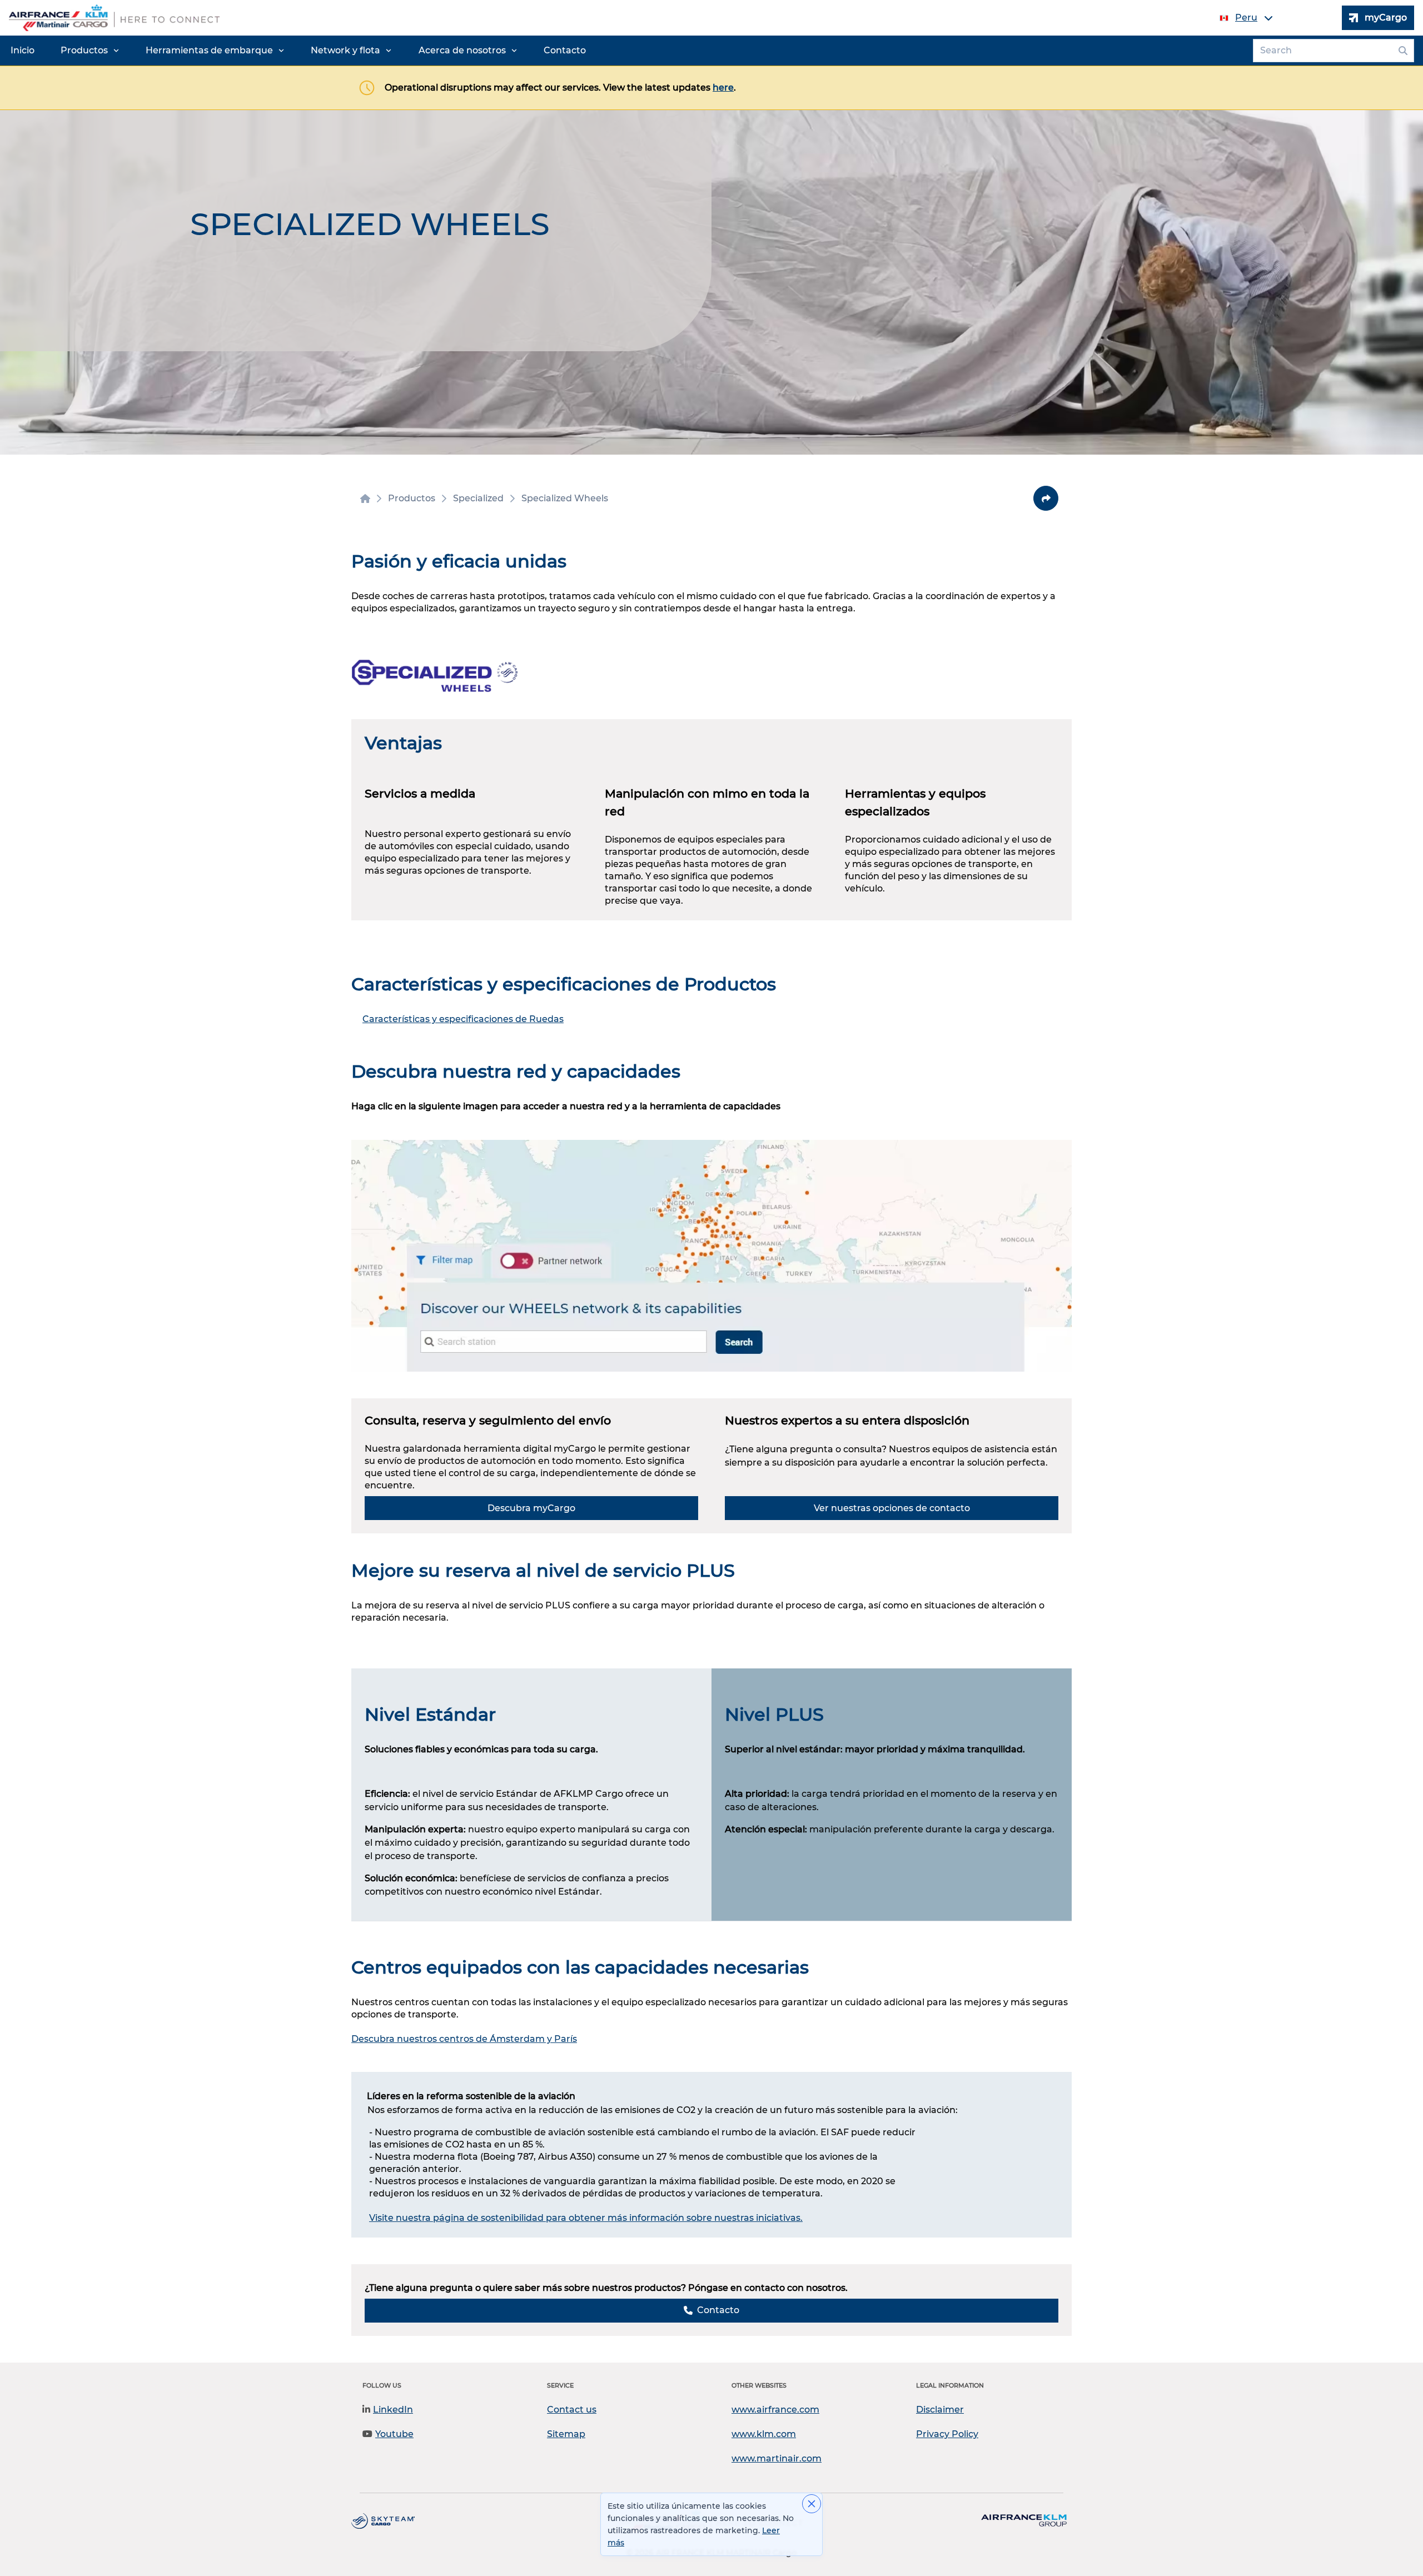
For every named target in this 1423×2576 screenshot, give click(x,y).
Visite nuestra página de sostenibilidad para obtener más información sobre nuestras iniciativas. (586, 2218)
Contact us (572, 2410)
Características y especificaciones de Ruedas (463, 1019)
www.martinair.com (777, 2458)
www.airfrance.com (775, 2410)
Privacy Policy (947, 2434)
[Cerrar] (812, 2504)
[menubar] (298, 51)
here (723, 88)
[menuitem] (23, 51)
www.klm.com (764, 2434)
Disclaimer (940, 2410)
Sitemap (566, 2434)
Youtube (394, 2434)
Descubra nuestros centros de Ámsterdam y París (464, 2039)
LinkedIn (393, 2410)
